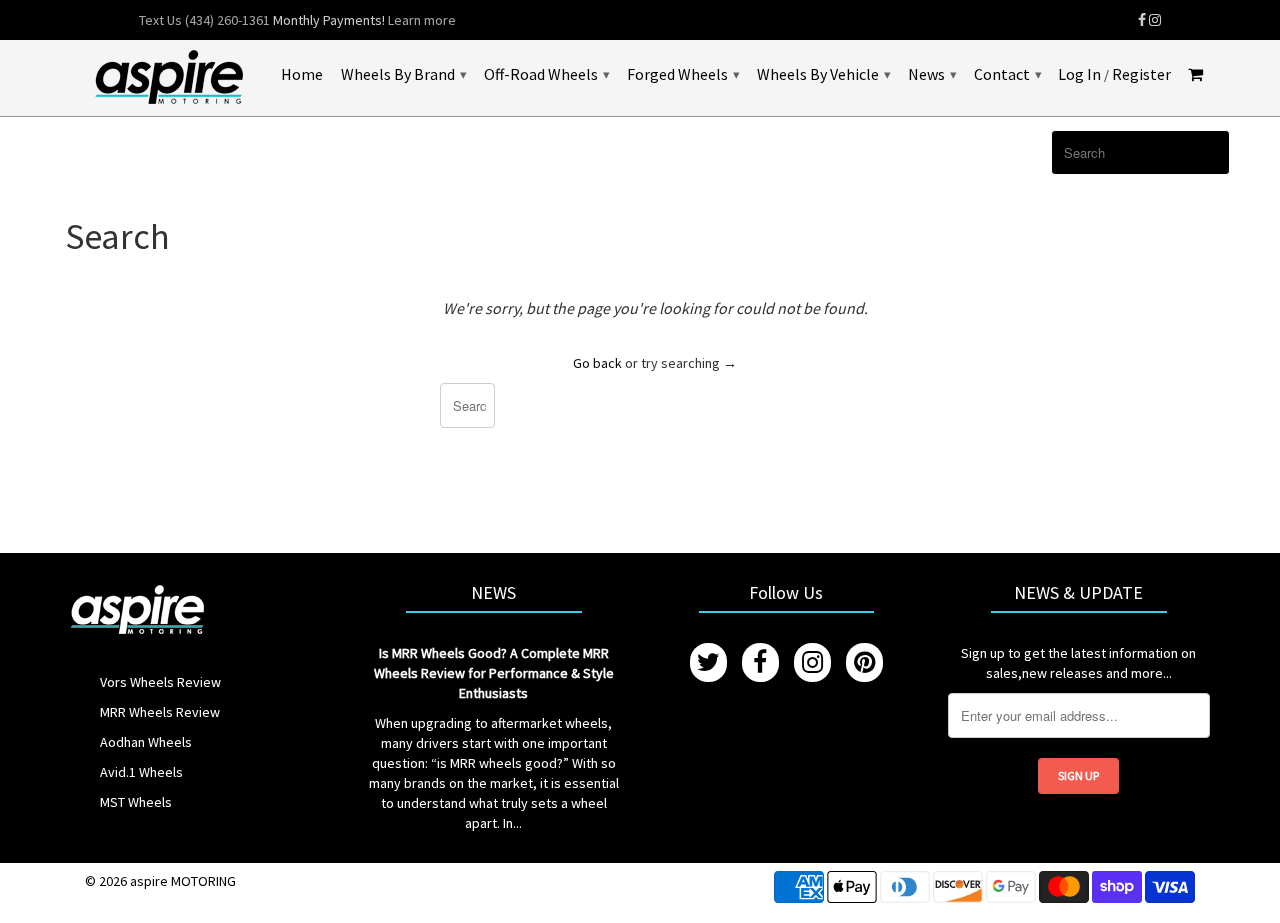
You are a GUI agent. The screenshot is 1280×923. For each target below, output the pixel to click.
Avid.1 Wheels (141, 772)
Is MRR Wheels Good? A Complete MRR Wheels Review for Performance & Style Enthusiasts (494, 673)
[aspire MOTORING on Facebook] (1142, 20)
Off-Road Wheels (546, 74)
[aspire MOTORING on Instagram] (1155, 20)
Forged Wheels (683, 74)
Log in (1079, 74)
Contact (1007, 74)
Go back (597, 363)
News (932, 74)
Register (1141, 74)
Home (302, 74)
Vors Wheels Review (160, 682)
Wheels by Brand (403, 74)
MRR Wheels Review (160, 712)
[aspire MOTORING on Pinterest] (864, 662)
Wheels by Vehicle (823, 74)
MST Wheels (136, 802)
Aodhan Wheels (146, 742)
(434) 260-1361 (227, 20)
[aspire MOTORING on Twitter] (708, 662)
